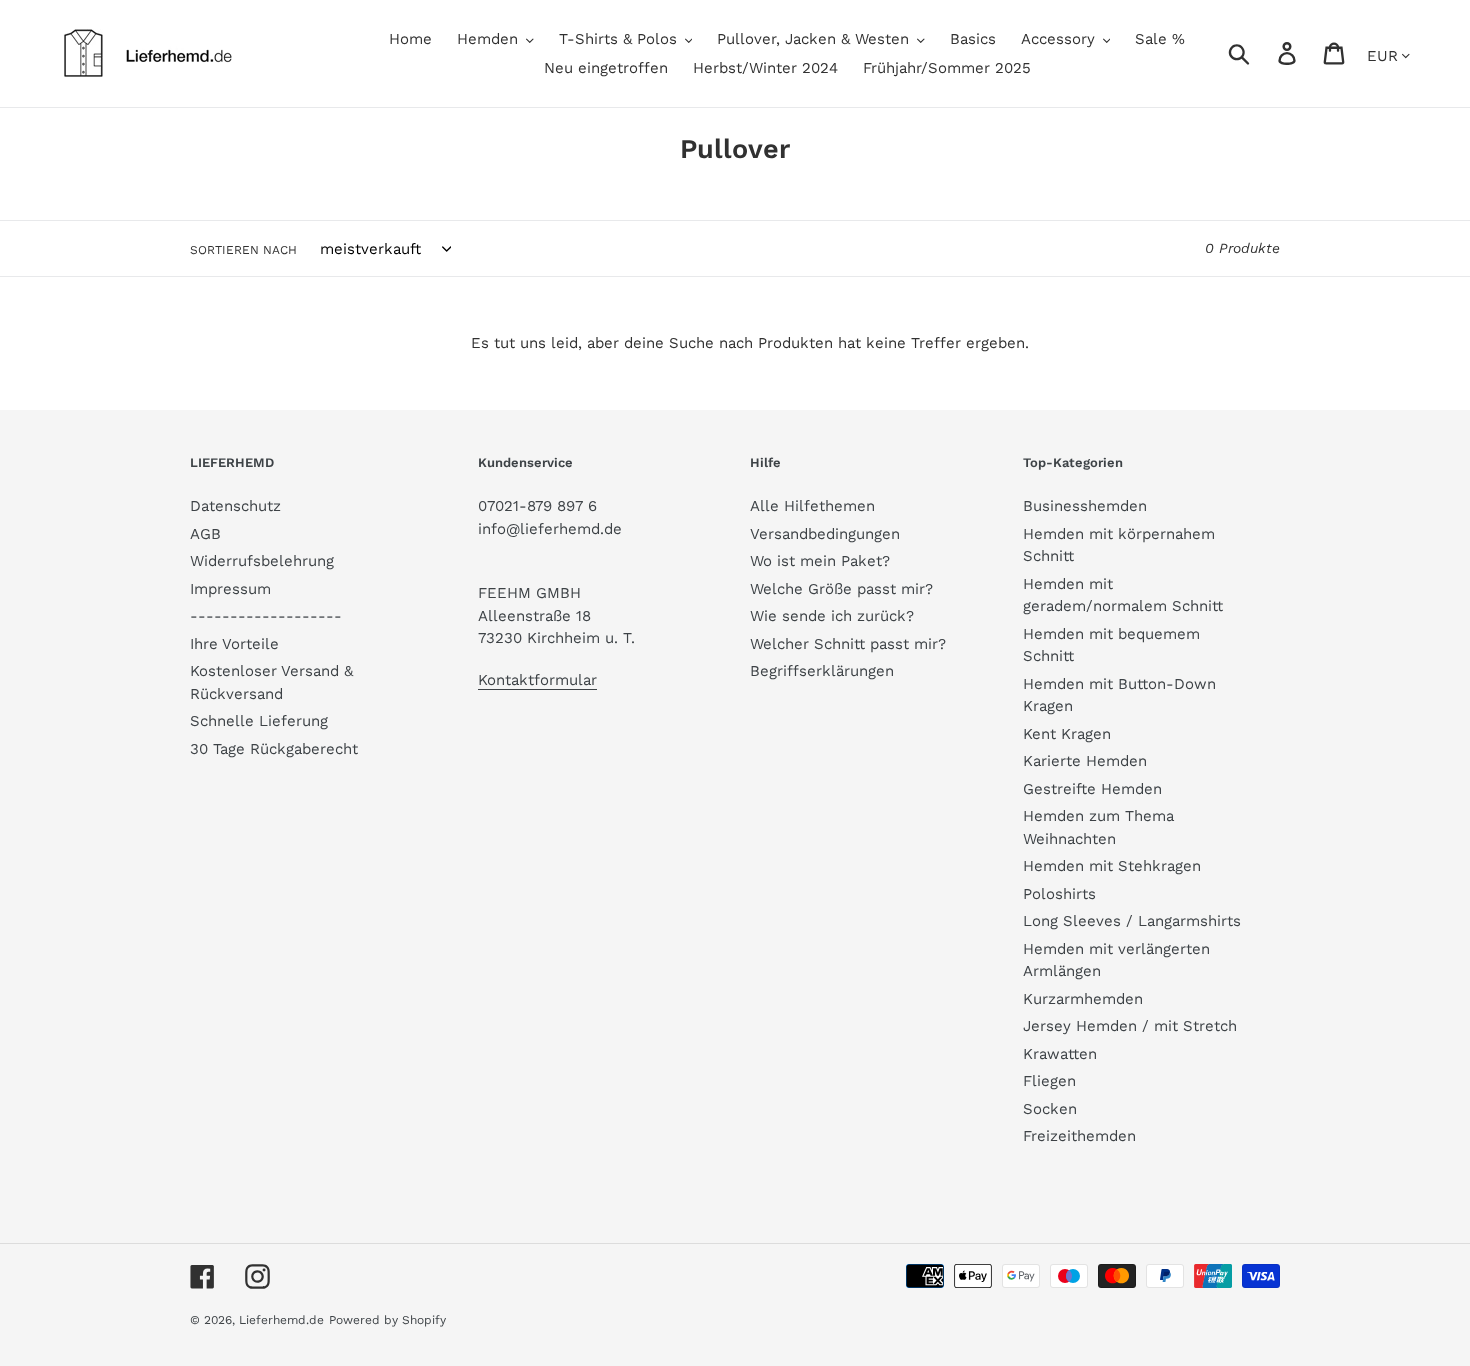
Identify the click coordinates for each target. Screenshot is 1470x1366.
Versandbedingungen (825, 534)
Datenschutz (235, 506)
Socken (1050, 1109)
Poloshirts (1059, 894)
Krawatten (1060, 1054)
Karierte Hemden (1085, 761)
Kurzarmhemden (1083, 999)
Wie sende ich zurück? (832, 616)
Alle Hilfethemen (812, 506)
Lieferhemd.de (281, 1320)
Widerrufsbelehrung (262, 561)
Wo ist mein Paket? (820, 561)
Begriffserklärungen (822, 671)
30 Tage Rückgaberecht (274, 749)
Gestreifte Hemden (1092, 789)
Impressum (230, 589)
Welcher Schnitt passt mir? (848, 644)
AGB (205, 534)
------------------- (266, 616)
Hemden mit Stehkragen (1112, 866)
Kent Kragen (1067, 734)
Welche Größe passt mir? (841, 589)
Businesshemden (1085, 506)
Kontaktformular (537, 680)
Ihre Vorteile (234, 644)
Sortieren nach (243, 250)
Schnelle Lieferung (259, 721)
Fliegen (1049, 1081)
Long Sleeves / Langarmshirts (1132, 921)
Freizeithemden (1079, 1136)
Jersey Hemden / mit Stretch (1130, 1026)
